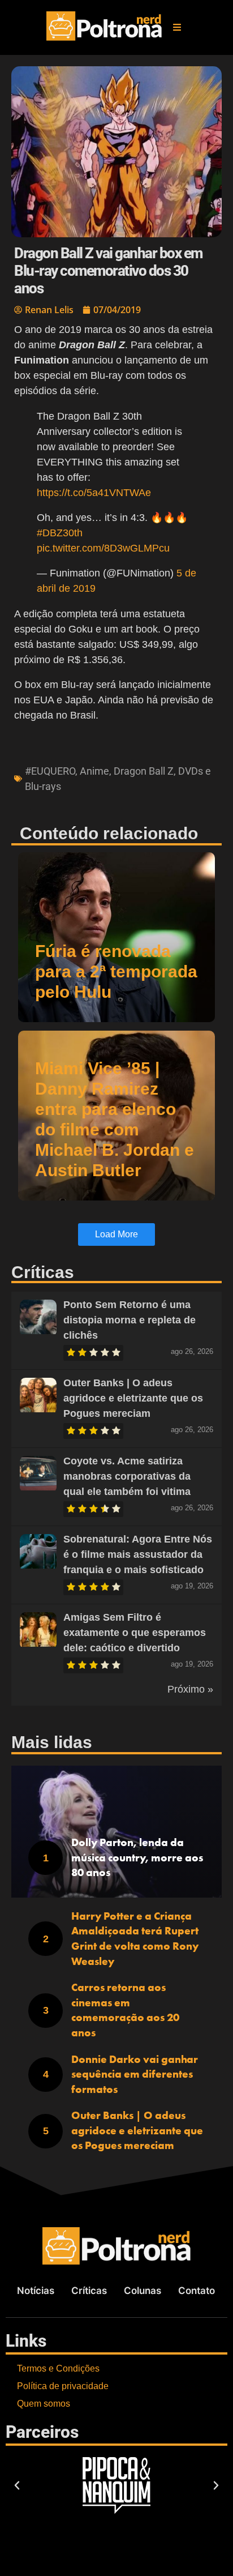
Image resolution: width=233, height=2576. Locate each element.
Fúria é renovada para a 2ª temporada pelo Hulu (116, 971)
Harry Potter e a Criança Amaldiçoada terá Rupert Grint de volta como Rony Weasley (135, 1939)
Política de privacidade (63, 2386)
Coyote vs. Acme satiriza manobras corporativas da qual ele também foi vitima (127, 1476)
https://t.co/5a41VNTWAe (94, 493)
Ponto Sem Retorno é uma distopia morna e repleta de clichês (130, 1320)
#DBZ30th (60, 533)
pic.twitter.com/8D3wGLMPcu (103, 548)
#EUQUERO (50, 771)
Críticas (89, 2291)
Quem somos (44, 2404)
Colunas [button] (143, 2291)
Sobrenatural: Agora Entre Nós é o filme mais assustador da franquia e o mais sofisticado (138, 1554)
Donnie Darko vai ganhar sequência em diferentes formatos (135, 2074)
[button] (177, 27)
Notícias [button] (36, 2291)
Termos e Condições (58, 2368)
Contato (197, 2291)
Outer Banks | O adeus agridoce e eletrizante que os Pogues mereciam (133, 1398)
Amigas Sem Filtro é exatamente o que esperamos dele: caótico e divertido (135, 1633)
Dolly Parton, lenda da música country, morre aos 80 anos (137, 1857)
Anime (94, 771)
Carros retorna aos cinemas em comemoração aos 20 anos (125, 2010)
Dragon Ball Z (144, 771)
